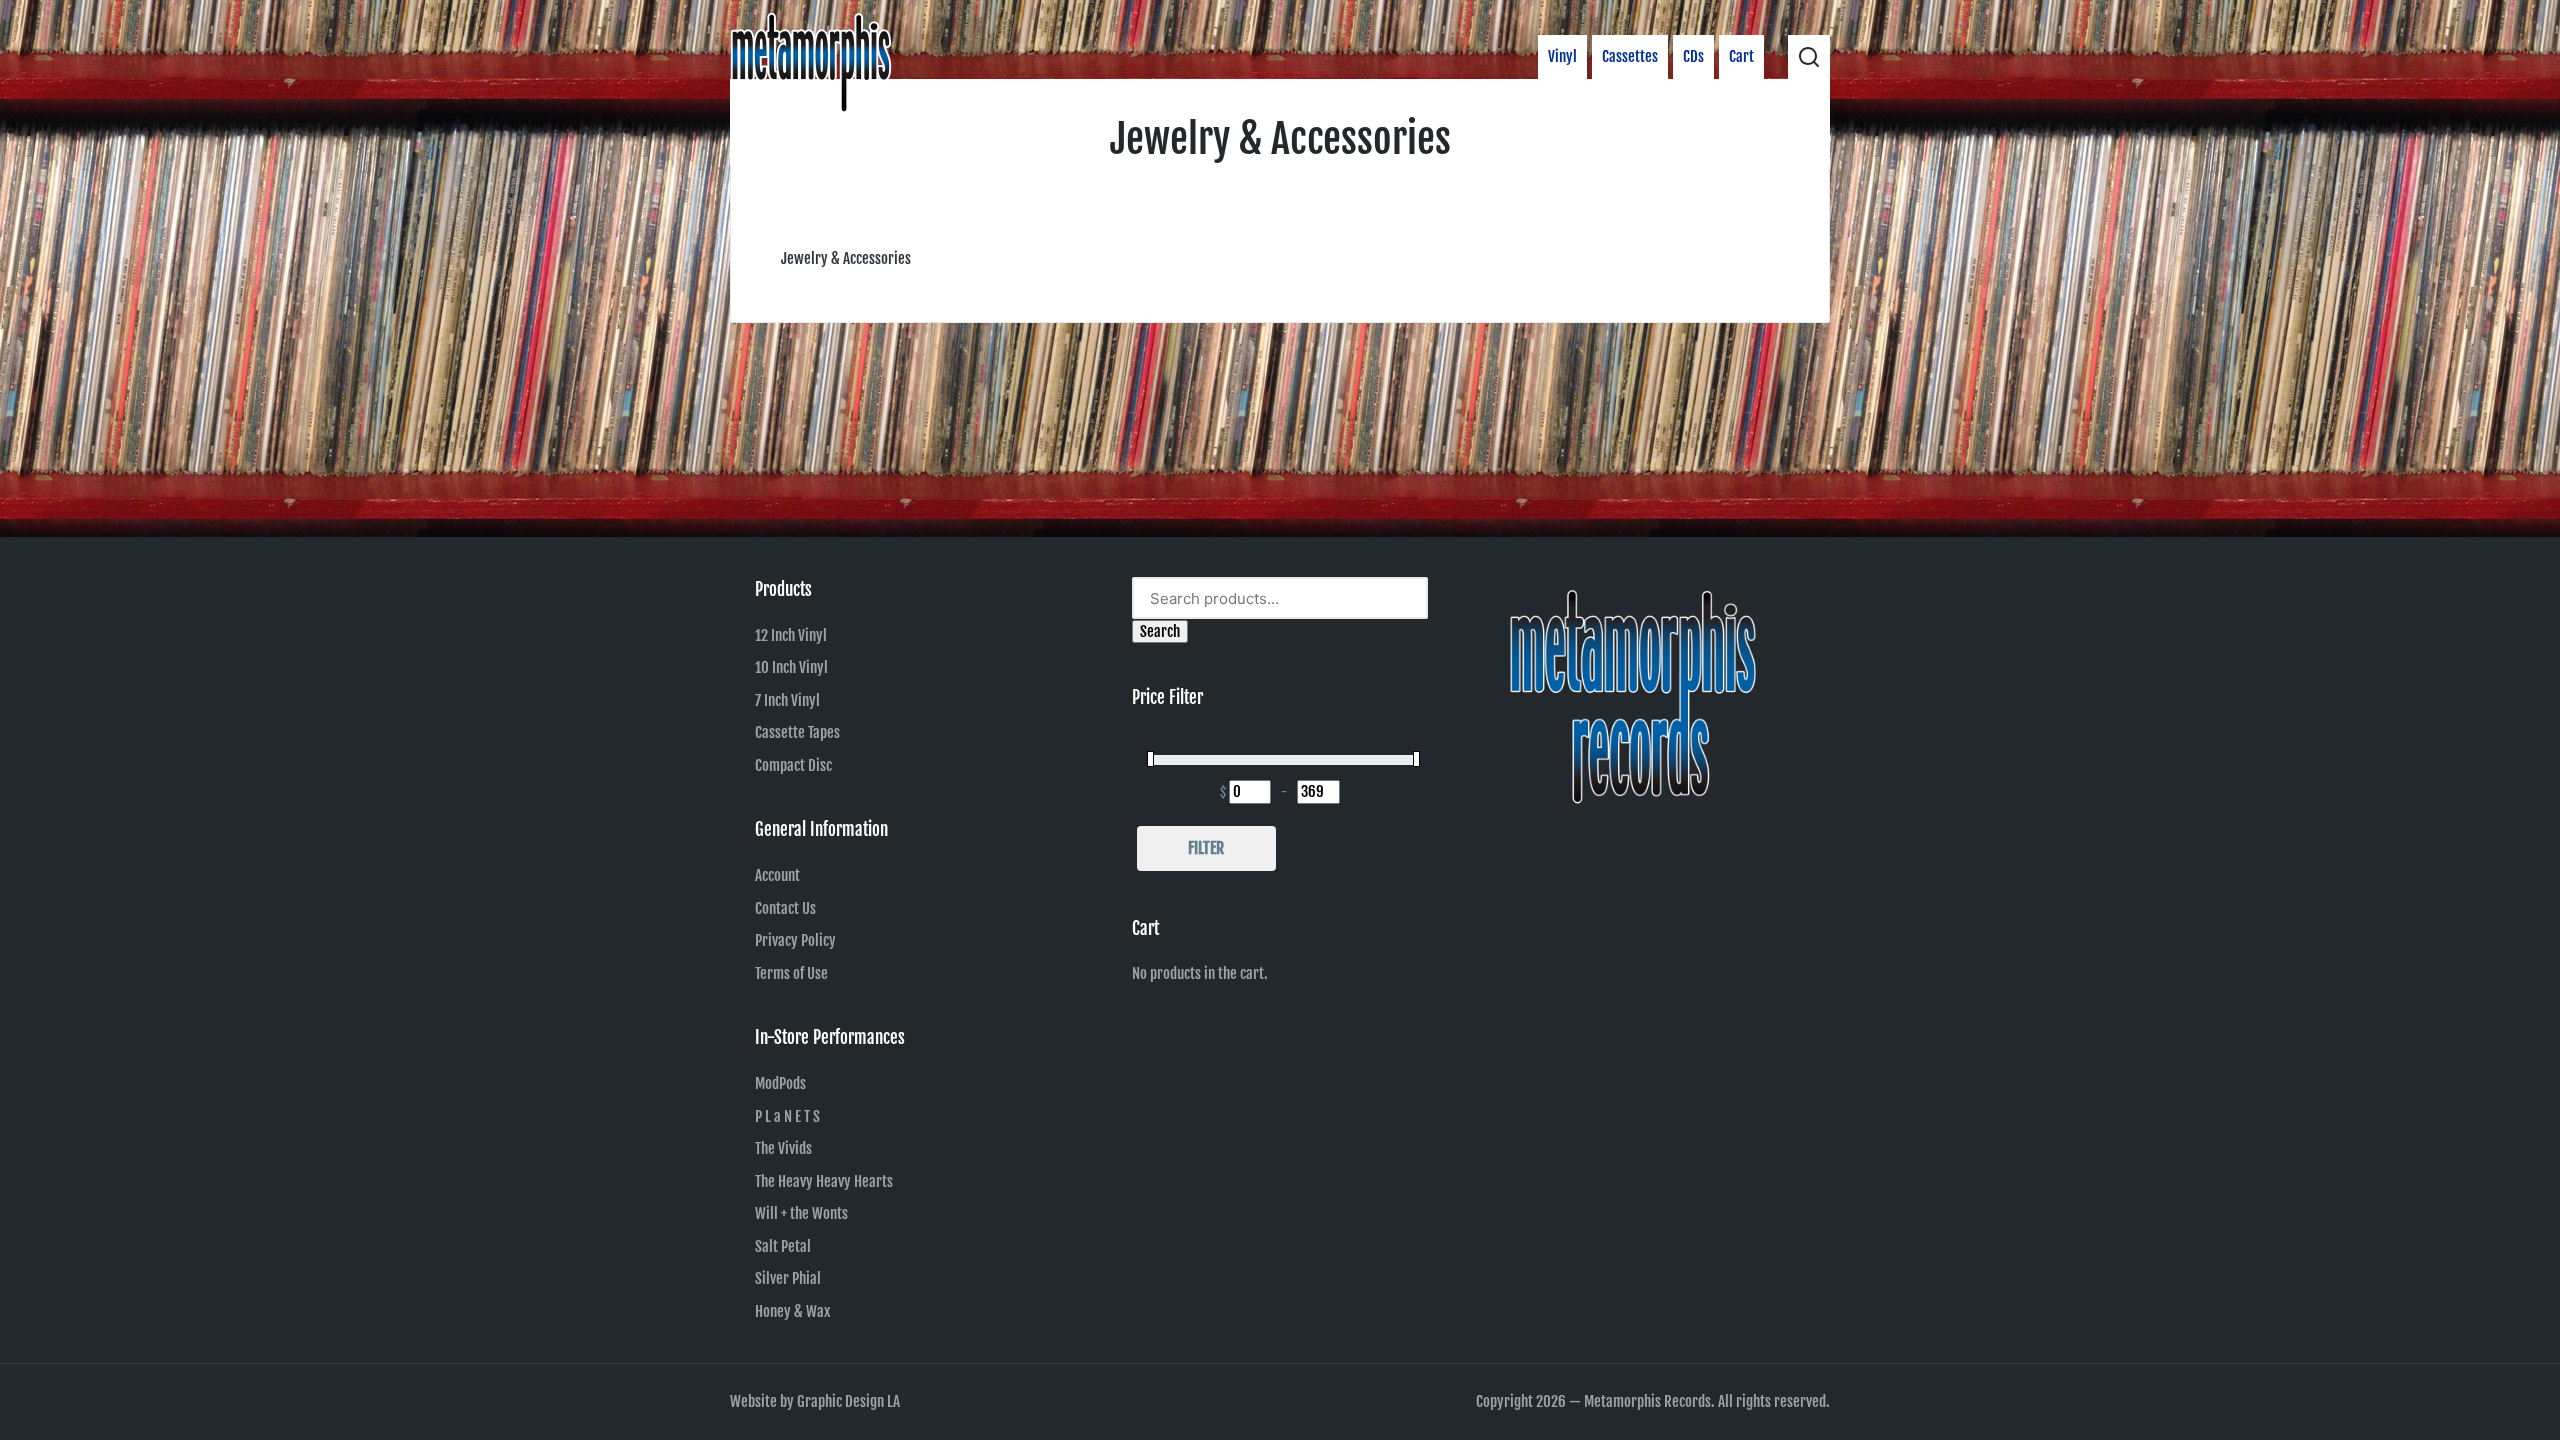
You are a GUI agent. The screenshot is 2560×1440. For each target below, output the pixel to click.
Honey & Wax (793, 1311)
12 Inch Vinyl (791, 635)
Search (1160, 631)
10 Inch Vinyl (791, 667)
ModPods (780, 1083)
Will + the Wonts (801, 1213)
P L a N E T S (787, 1116)
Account (777, 875)
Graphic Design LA (848, 1401)
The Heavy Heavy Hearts (824, 1181)
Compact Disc (793, 765)
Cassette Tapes (797, 732)
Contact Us (785, 908)
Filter (1206, 848)
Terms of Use (791, 973)
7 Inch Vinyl (787, 700)
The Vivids (783, 1148)
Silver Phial (788, 1278)
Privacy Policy (795, 940)
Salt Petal (783, 1246)
